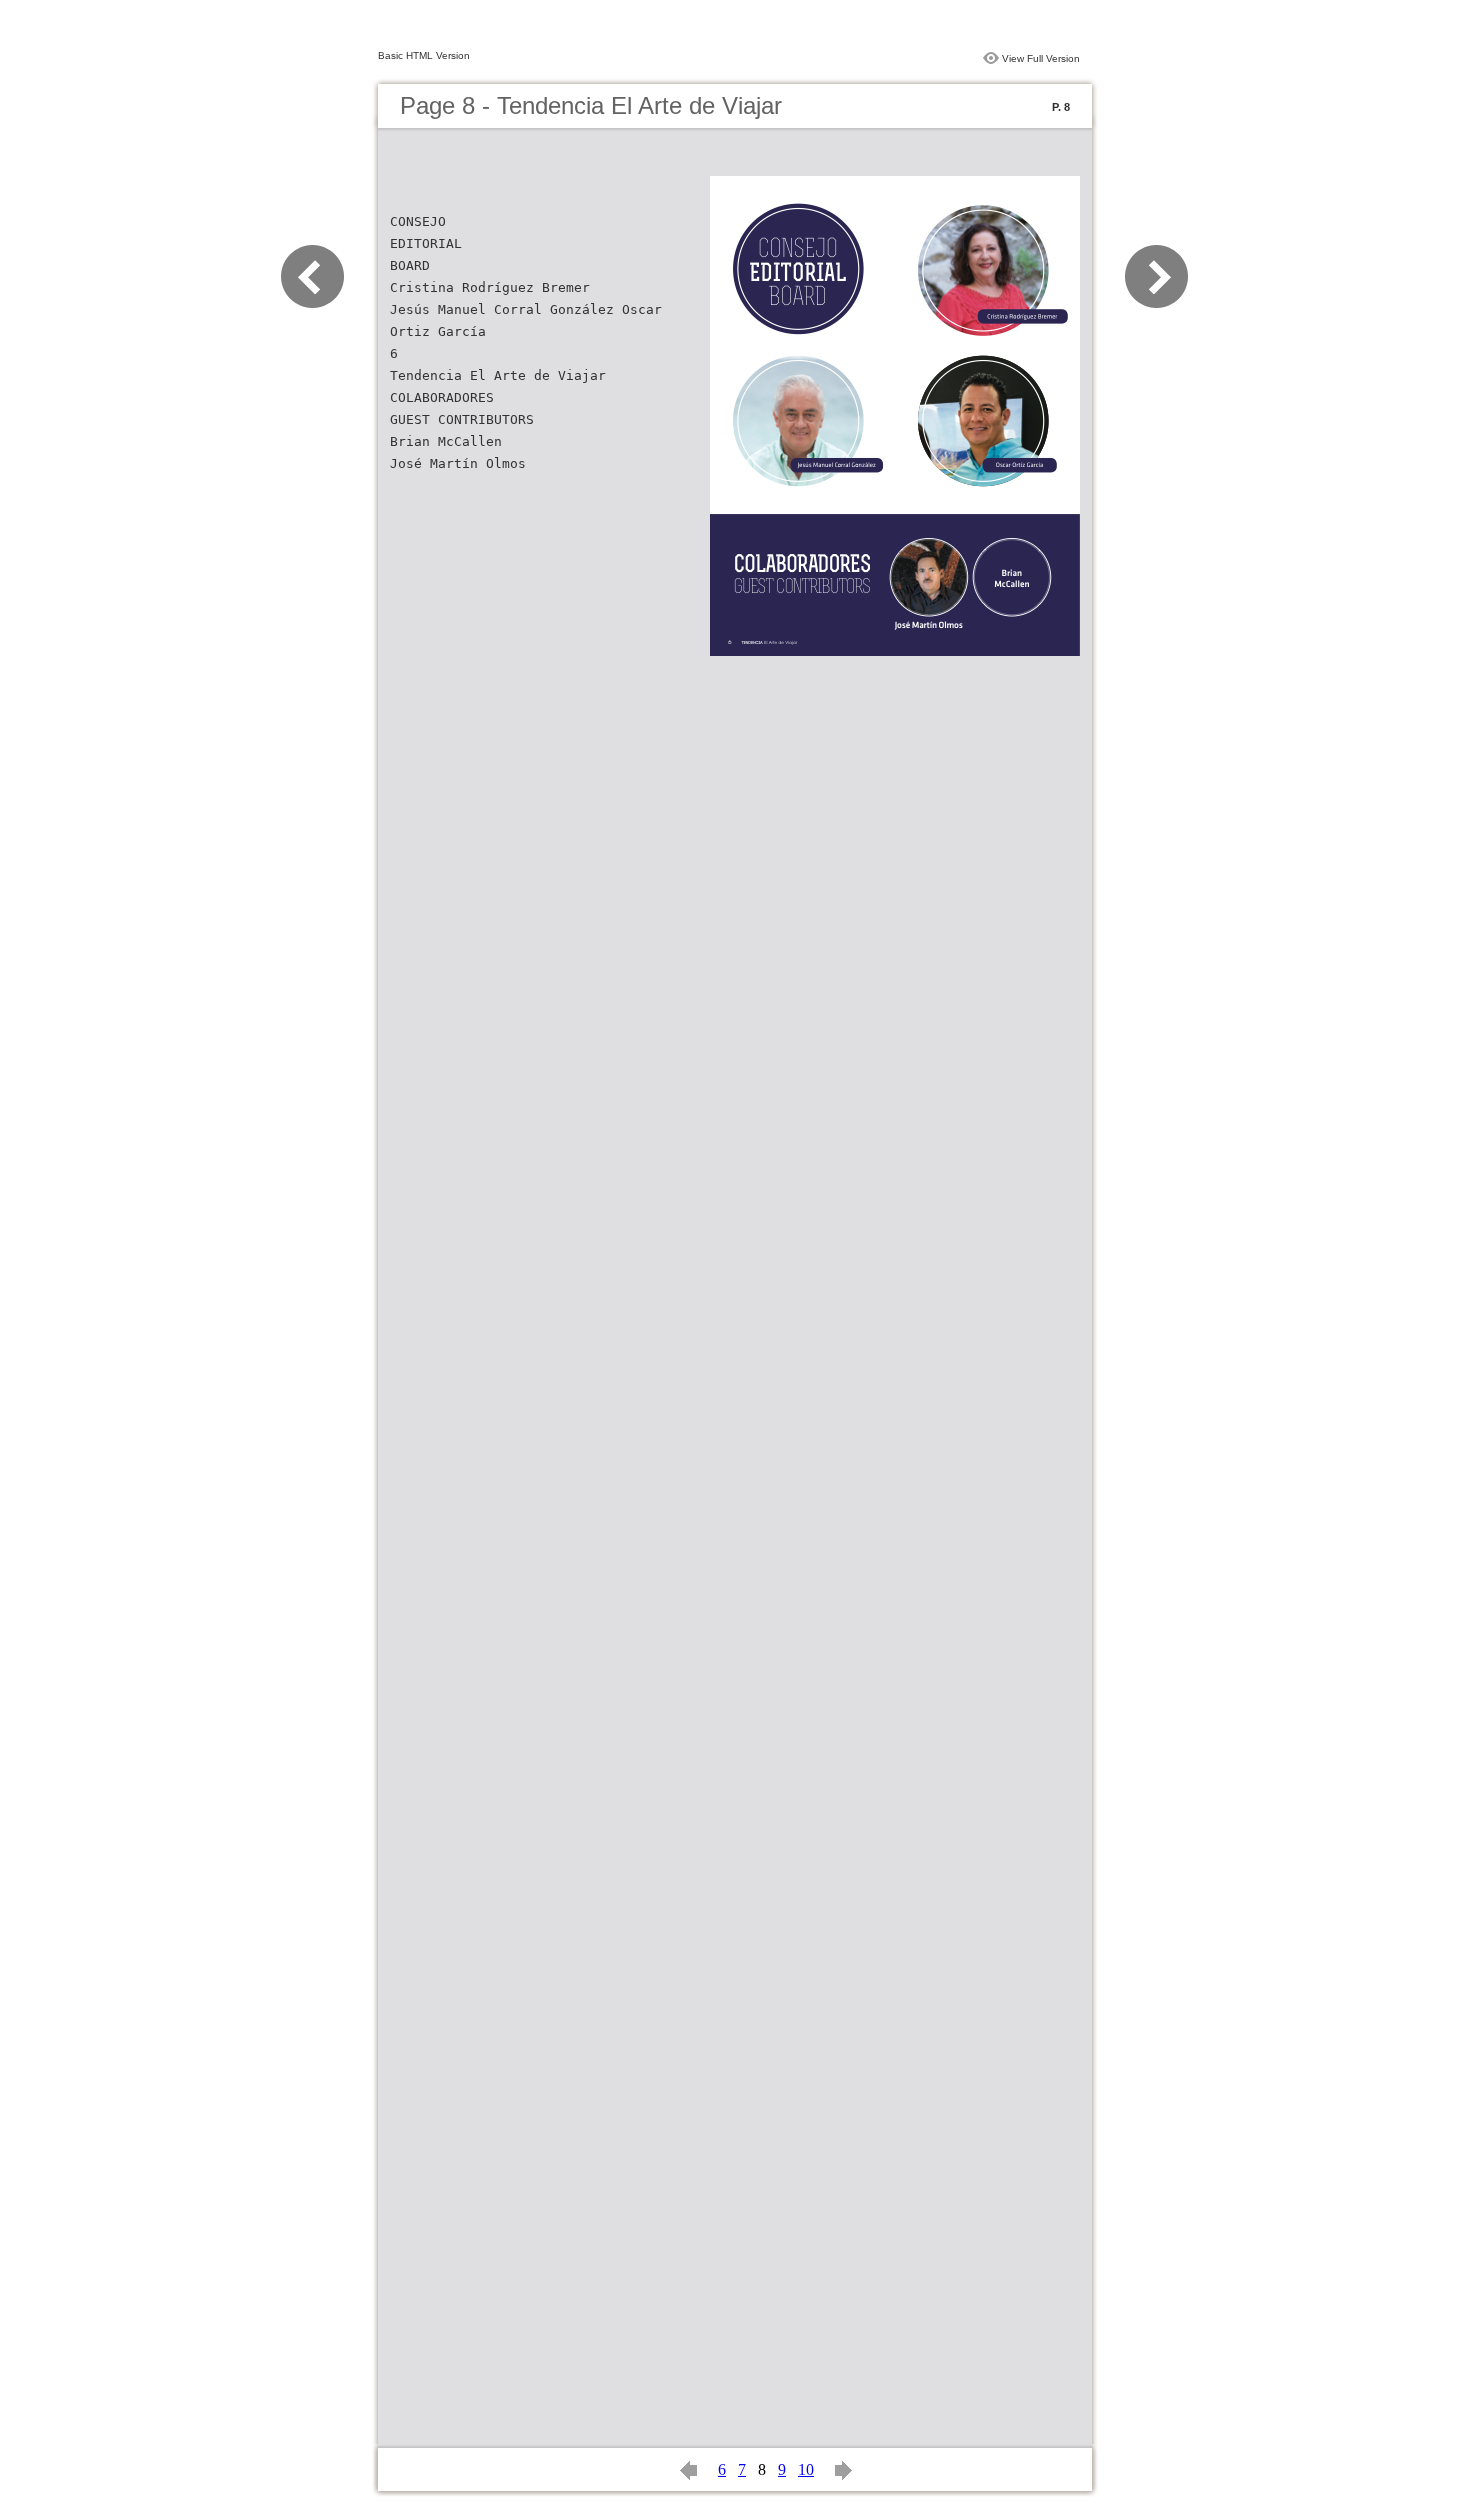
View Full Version (1041, 58)
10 (806, 2469)
